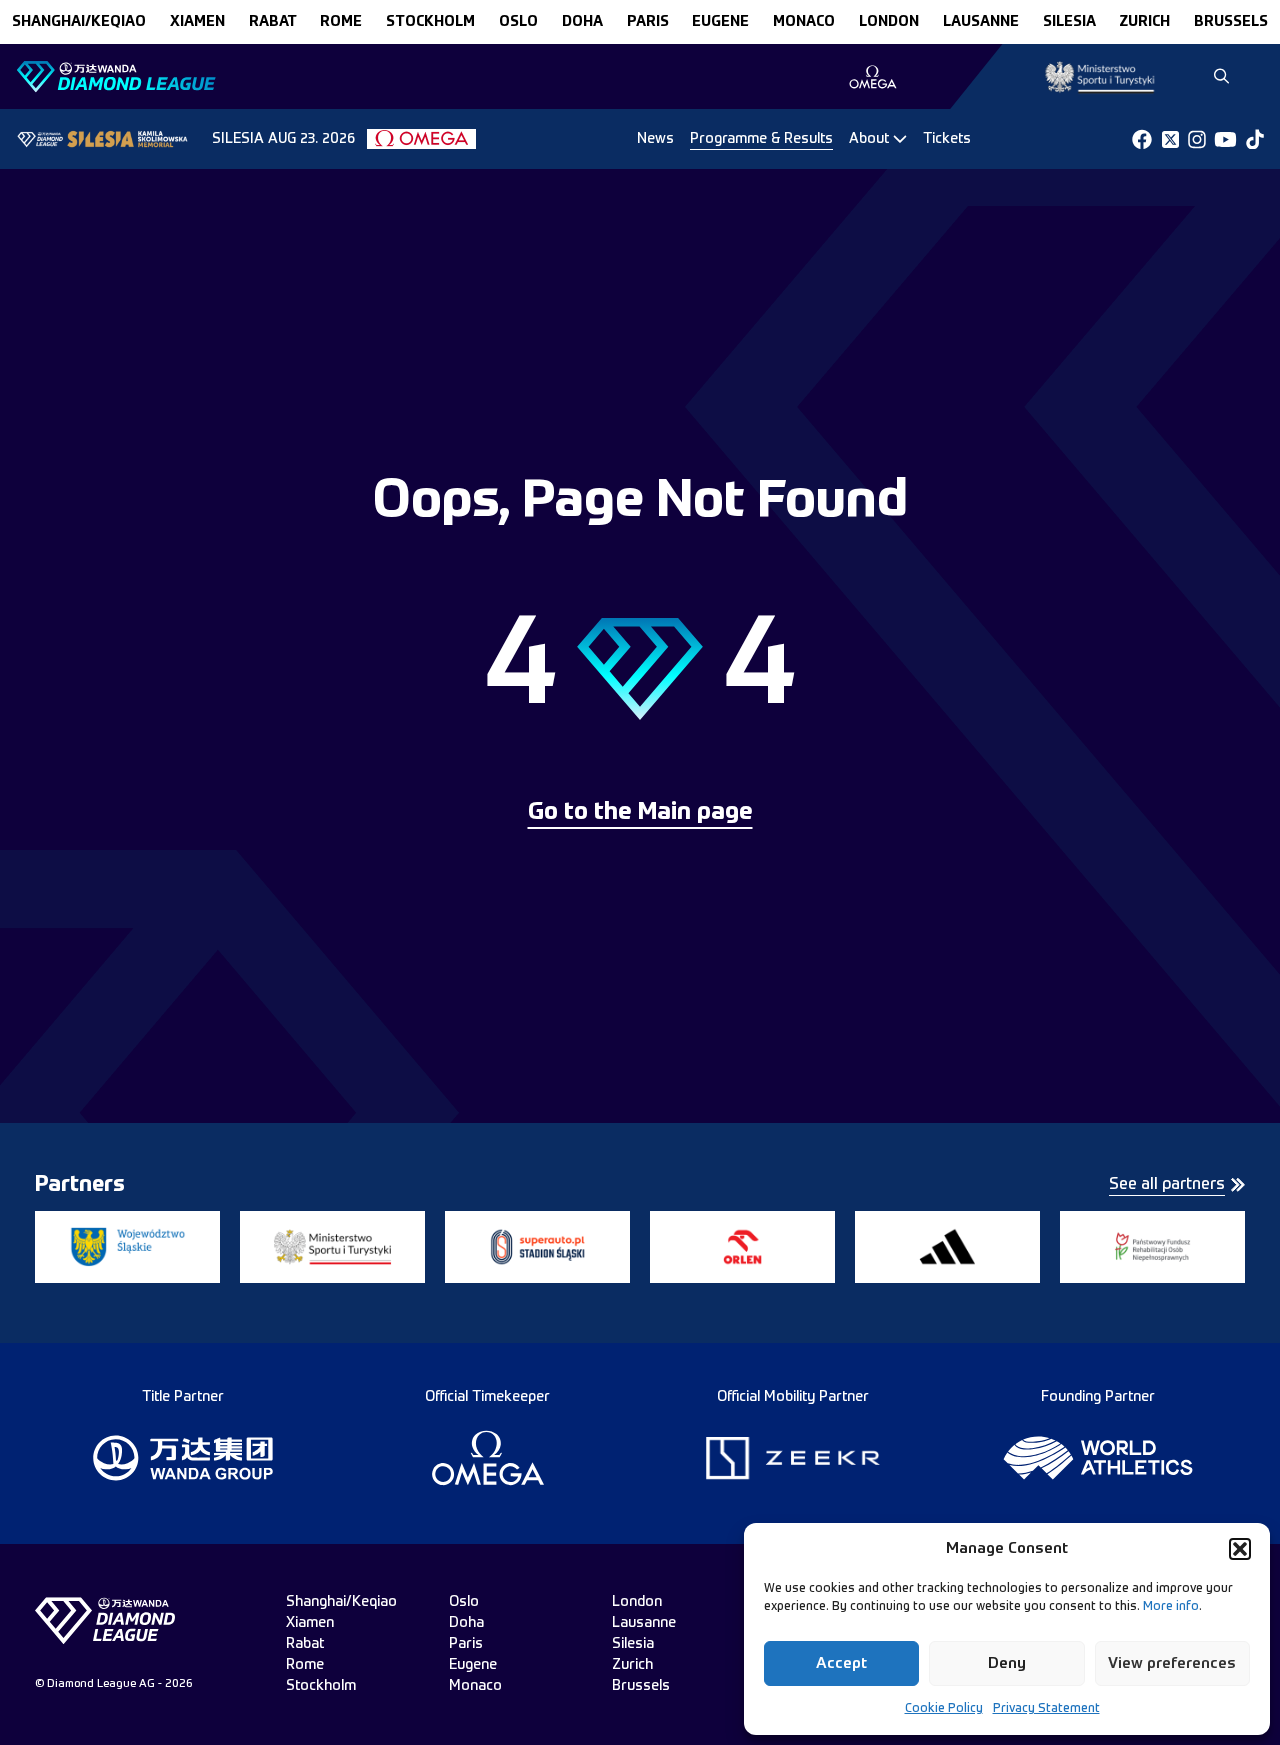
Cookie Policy (944, 1709)
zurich (1144, 22)
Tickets (947, 139)
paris (648, 22)
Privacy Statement (1046, 1709)
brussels (1231, 22)
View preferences (1172, 1663)
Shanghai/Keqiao (79, 22)
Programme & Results (761, 139)
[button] (1240, 1549)
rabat (273, 22)
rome (341, 22)
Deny (1007, 1663)
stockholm (430, 22)
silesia (1069, 22)
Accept (841, 1663)
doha (582, 22)
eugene (720, 22)
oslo (518, 22)
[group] (872, 77)
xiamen (197, 22)
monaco (804, 22)
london (889, 22)
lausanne (981, 22)
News (655, 139)
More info (1171, 1607)
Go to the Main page (640, 813)
